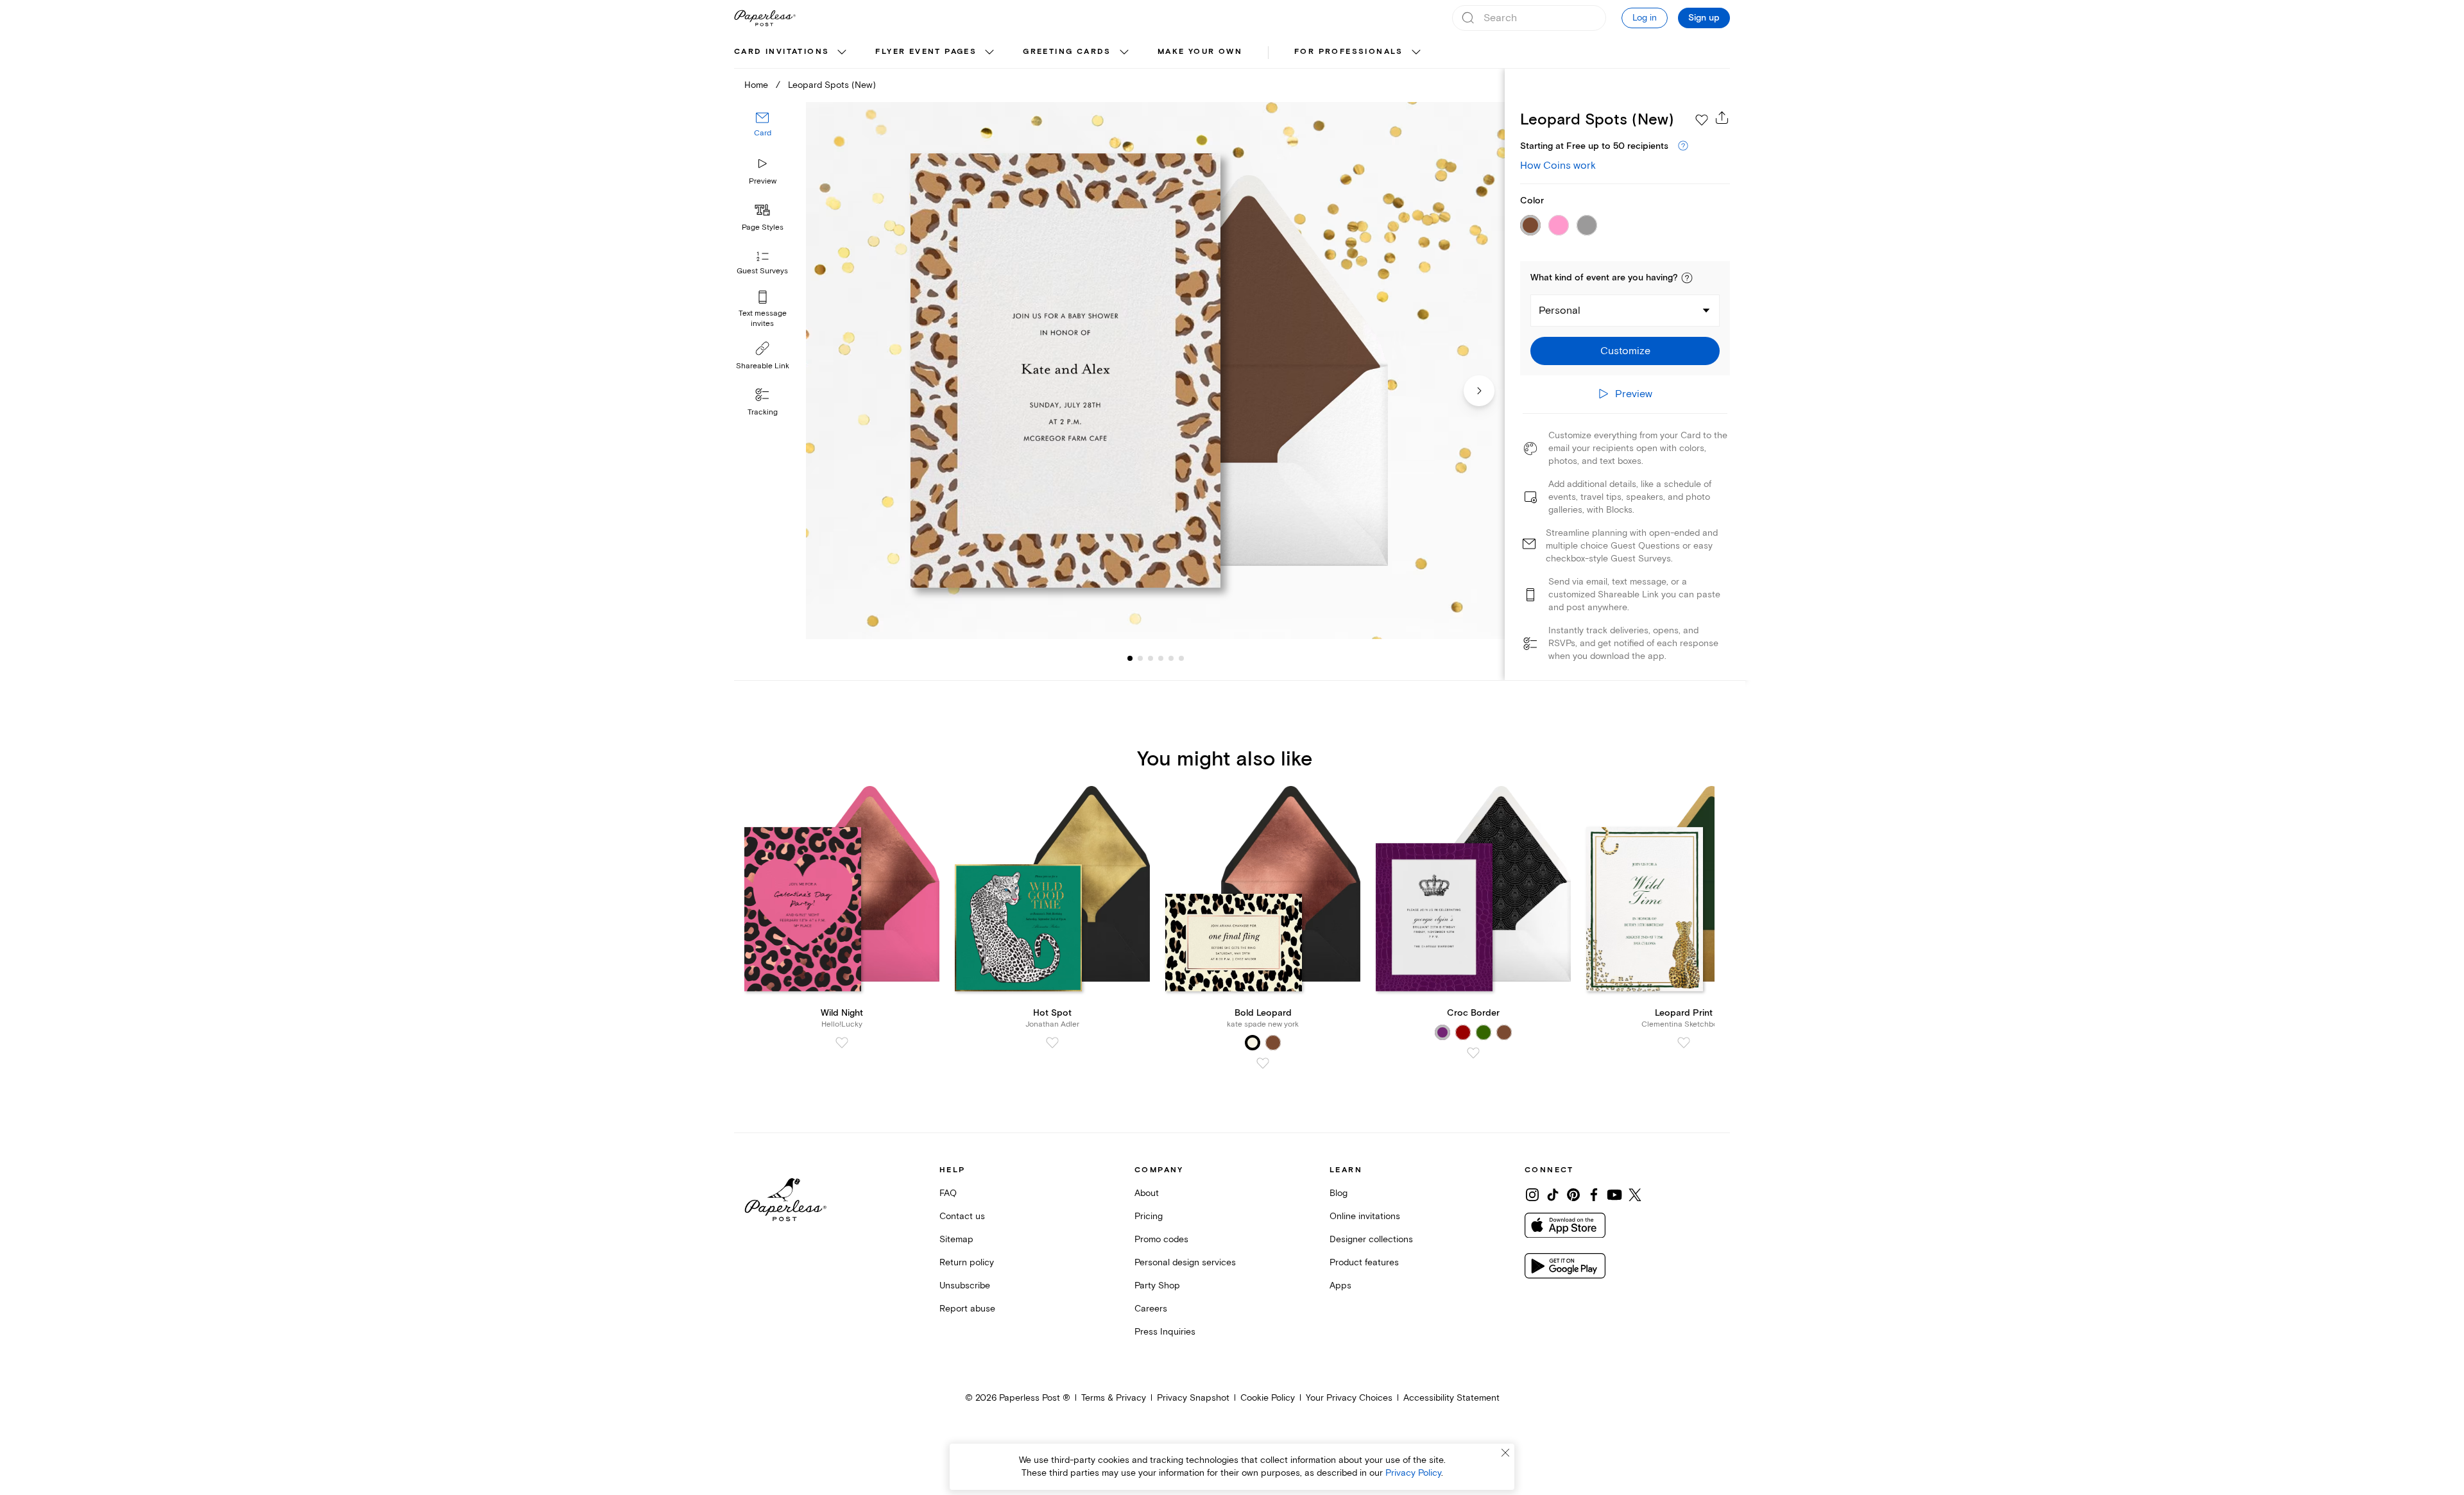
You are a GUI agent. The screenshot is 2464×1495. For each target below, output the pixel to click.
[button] (1687, 278)
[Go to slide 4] (1151, 658)
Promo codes (1161, 1239)
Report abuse (967, 1309)
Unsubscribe (965, 1286)
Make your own (1200, 52)
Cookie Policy (1268, 1398)
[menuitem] (792, 53)
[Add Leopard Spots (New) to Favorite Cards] (1702, 120)
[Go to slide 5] (1161, 658)
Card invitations (782, 52)
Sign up (1704, 18)
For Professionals (1349, 52)
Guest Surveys (762, 271)
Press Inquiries (1165, 1332)
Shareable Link (763, 366)
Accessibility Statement (1451, 1398)
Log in (1645, 18)
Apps (1340, 1286)
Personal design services (1185, 1262)
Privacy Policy (1413, 1473)
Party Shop (1157, 1286)
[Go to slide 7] (1181, 658)
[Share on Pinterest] (1573, 1195)
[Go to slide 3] (1140, 658)
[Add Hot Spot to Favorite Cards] (1052, 1043)
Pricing (1149, 1216)
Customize (1625, 351)
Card (763, 133)
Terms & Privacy (1114, 1398)
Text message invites (763, 319)
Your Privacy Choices (1349, 1398)
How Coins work (1558, 166)
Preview (763, 181)
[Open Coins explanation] (1683, 146)
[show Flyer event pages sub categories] (989, 53)
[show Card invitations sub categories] (842, 53)
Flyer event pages (926, 52)
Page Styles (763, 227)
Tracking (763, 412)
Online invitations (1365, 1216)
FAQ (948, 1193)
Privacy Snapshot (1193, 1398)
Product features (1364, 1262)
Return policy (967, 1262)
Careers (1151, 1309)
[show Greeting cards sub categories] (1124, 53)
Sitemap (956, 1239)
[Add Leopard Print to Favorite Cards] (1684, 1043)
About (1147, 1193)
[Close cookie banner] (1505, 1453)
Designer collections (1371, 1239)
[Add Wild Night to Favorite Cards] (842, 1043)
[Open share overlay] (1722, 117)
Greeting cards (1067, 52)
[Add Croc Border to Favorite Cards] (1473, 1053)
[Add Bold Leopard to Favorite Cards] (1263, 1063)
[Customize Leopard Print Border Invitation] (1155, 371)
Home (756, 85)
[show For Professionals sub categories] (1416, 53)
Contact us (962, 1216)
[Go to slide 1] (1130, 658)
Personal (1560, 311)
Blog (1339, 1193)
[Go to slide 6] (1171, 658)
